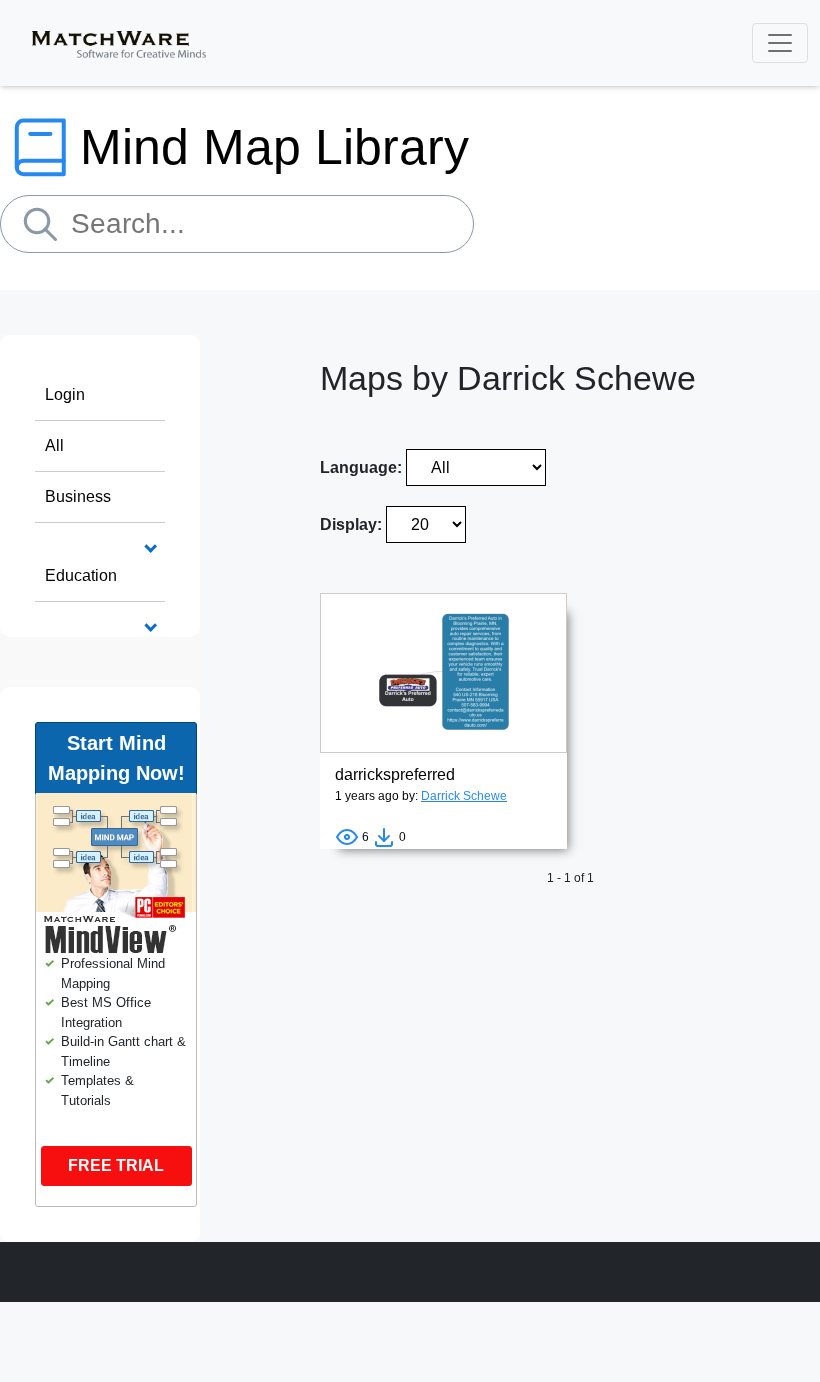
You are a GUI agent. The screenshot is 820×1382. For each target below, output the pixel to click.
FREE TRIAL (116, 1165)
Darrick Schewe (464, 796)
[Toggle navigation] (780, 43)
